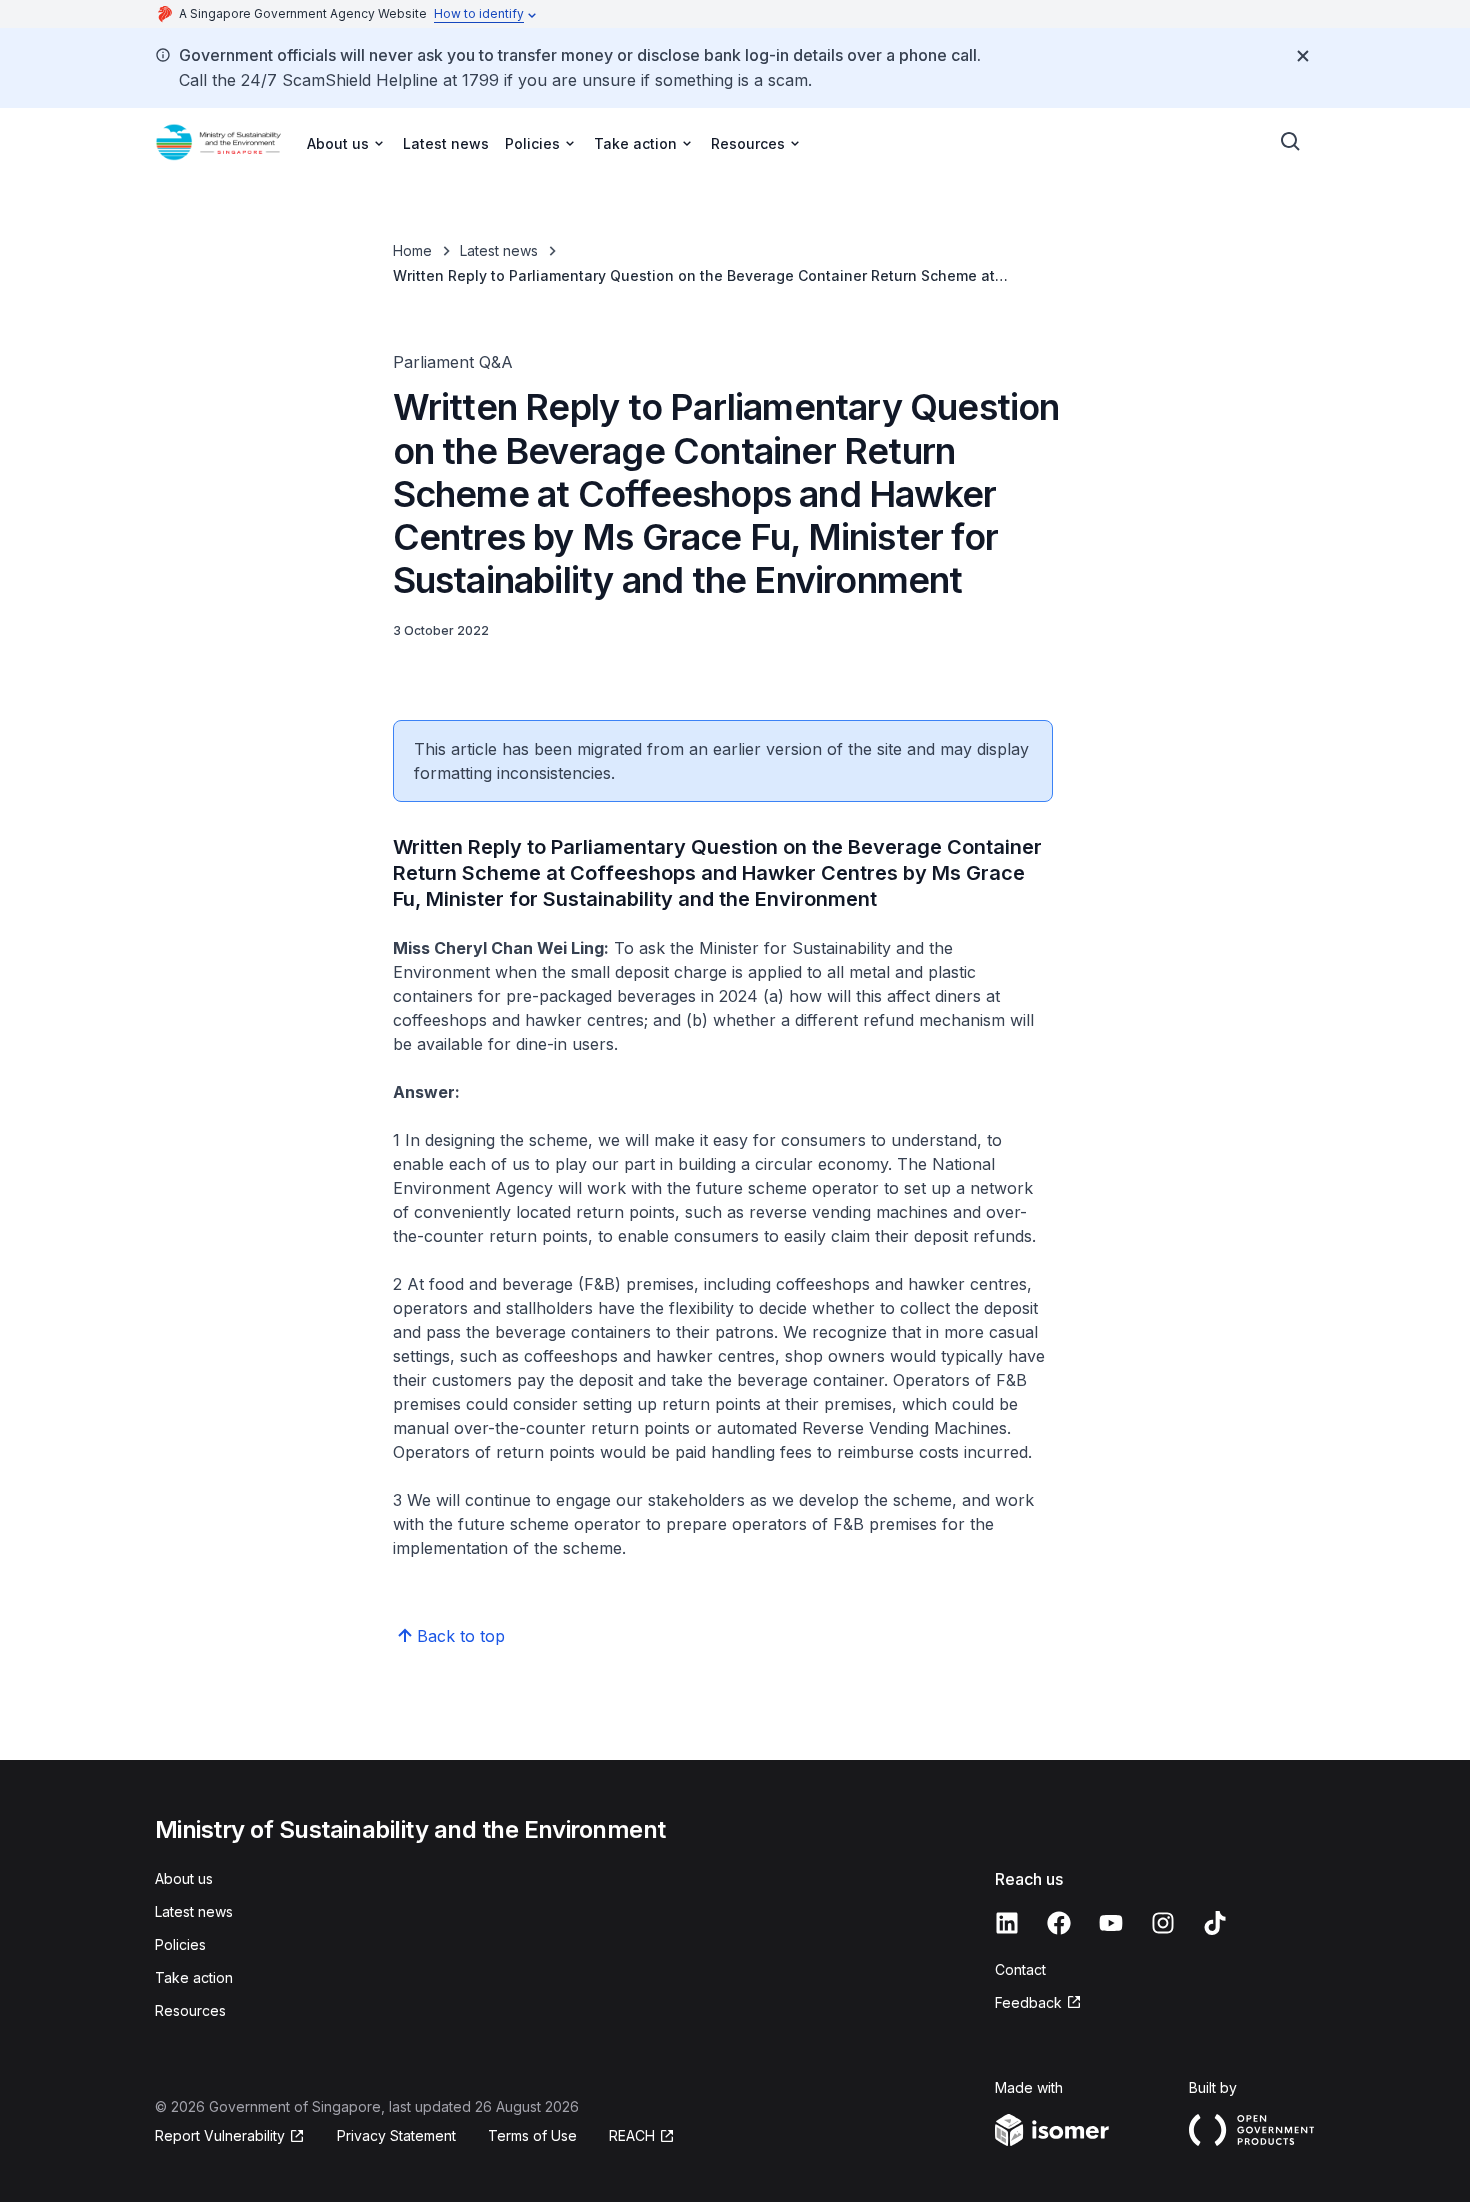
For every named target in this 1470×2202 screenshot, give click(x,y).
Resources (190, 2010)
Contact (1020, 1969)
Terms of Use (532, 2135)
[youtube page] (1111, 1923)
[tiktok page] (1215, 1923)
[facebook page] (1059, 1923)
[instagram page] (1163, 1923)
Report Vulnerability (220, 2135)
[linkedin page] (1007, 1923)
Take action (194, 1977)
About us (184, 1878)
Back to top (461, 1636)
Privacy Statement (396, 2135)
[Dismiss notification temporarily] (1303, 56)
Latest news (446, 143)
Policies (180, 1944)
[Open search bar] (1291, 142)
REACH (632, 2135)
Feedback (1028, 2002)
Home (412, 250)
